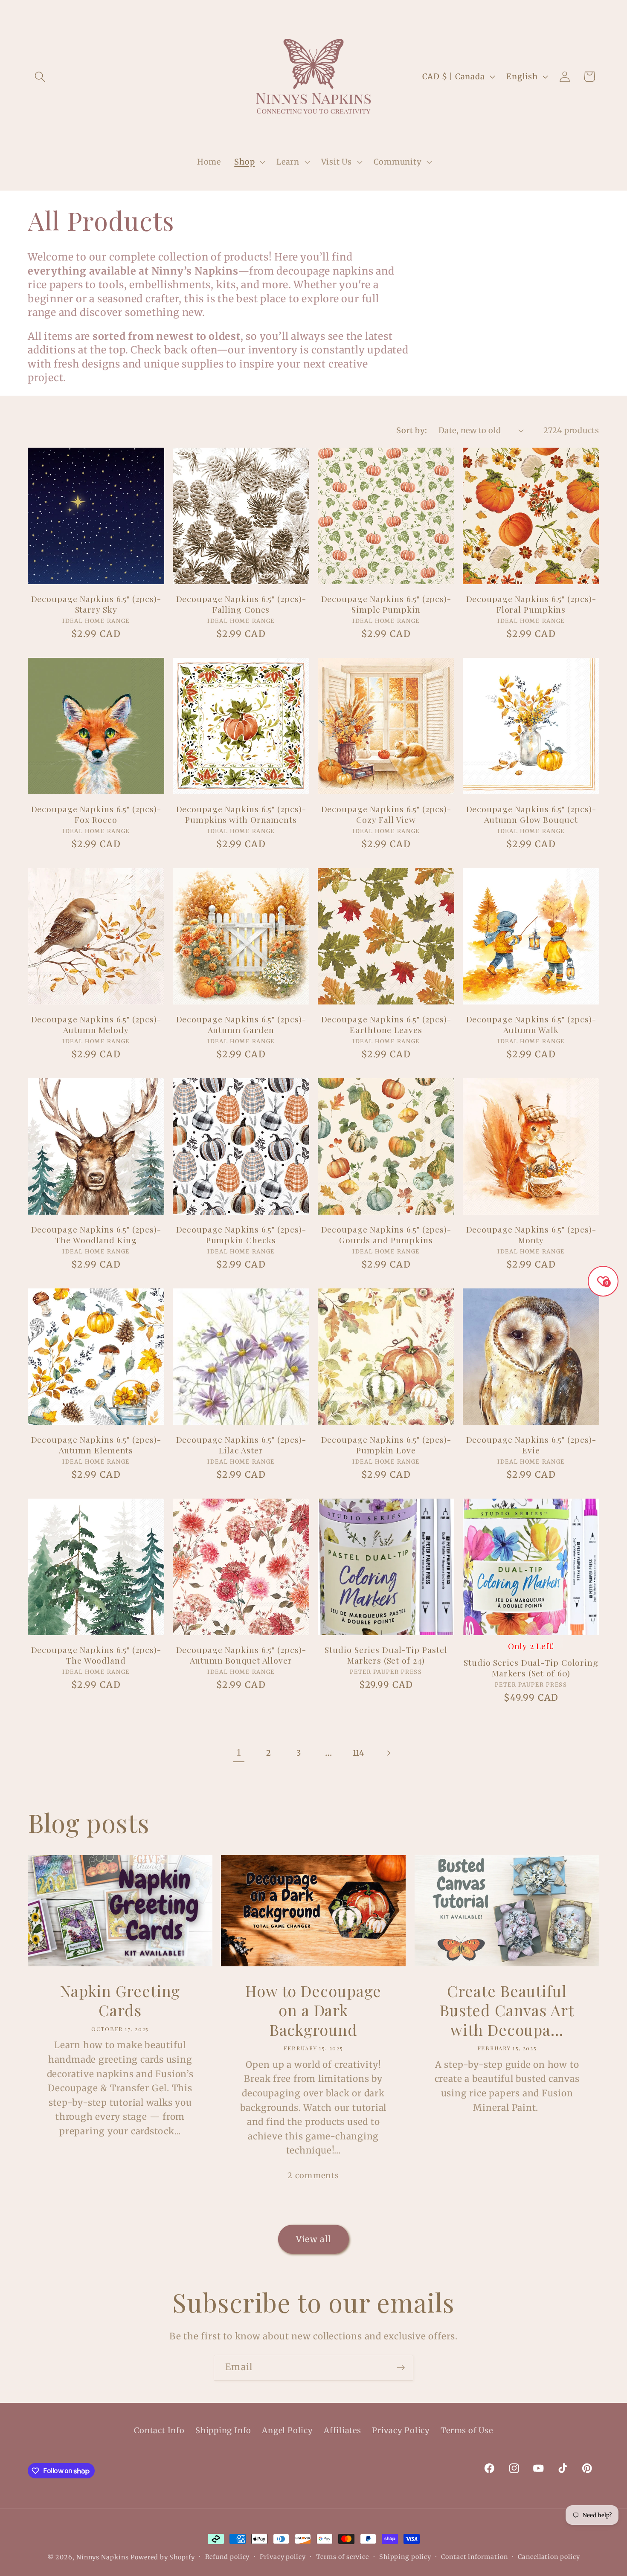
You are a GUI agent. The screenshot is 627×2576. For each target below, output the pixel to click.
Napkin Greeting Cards (120, 2001)
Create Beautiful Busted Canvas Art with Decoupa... (507, 2010)
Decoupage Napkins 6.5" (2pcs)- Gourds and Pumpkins (386, 1234)
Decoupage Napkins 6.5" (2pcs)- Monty (531, 1234)
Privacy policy (283, 2557)
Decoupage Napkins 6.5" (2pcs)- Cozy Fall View (386, 814)
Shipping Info (223, 2430)
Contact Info (159, 2430)
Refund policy (228, 2557)
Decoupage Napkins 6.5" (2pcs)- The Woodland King (96, 1234)
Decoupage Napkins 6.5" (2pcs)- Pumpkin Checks (241, 1234)
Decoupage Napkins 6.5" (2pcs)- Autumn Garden (241, 1024)
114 (358, 1753)
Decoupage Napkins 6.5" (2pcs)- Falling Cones (241, 604)
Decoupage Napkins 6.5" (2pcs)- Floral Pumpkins (531, 604)
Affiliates (343, 2430)
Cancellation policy (549, 2557)
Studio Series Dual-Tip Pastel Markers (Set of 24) (386, 1655)
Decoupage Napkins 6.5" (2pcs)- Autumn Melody (96, 1024)
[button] (40, 77)
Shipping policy (405, 2557)
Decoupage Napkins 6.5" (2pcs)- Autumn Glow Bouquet (531, 814)
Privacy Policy (401, 2430)
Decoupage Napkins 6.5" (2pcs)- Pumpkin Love (386, 1445)
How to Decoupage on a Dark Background (313, 2010)
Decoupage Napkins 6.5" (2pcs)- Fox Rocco (96, 814)
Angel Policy (287, 2430)
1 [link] (239, 1753)
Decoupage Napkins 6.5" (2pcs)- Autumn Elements (96, 1445)
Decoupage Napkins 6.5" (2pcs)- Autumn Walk (531, 1024)
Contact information (474, 2557)
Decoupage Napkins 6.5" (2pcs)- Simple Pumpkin (386, 604)
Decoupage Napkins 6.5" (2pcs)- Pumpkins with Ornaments (241, 814)
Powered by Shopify (163, 2557)
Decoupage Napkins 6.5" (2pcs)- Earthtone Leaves (386, 1024)
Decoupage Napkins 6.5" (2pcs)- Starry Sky (96, 604)
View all (313, 2239)
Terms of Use (467, 2430)
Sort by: (412, 430)
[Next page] (388, 1753)
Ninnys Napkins (103, 2557)
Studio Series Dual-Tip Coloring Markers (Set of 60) (531, 1668)
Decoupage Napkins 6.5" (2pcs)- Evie (531, 1445)
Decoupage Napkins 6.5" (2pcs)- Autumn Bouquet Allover (241, 1655)
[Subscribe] (401, 2368)
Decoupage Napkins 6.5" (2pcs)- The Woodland (96, 1655)
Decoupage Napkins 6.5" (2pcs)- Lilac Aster (241, 1445)
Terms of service (343, 2557)
